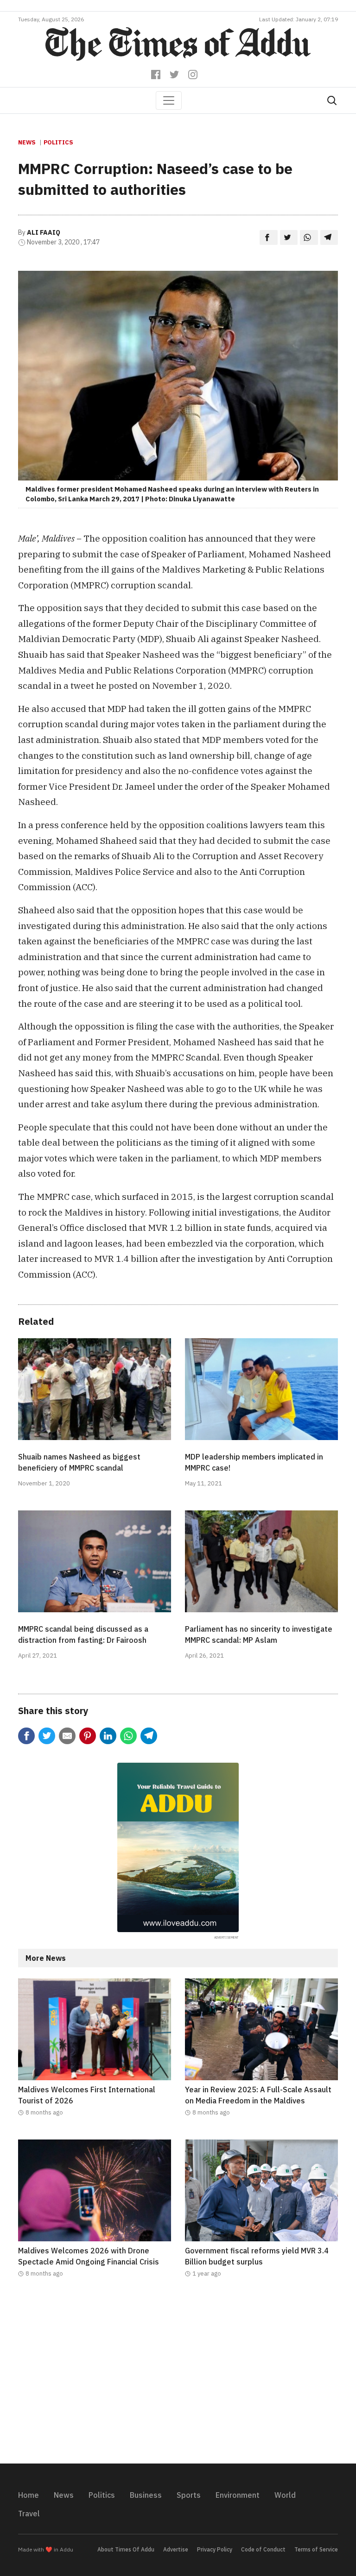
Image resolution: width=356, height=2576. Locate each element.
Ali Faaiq (44, 232)
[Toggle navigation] (169, 100)
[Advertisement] (178, 2376)
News (27, 142)
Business (146, 2495)
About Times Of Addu (126, 2549)
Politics (58, 142)
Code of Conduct (263, 2549)
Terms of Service (316, 2549)
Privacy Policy (215, 2549)
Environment (238, 2495)
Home (29, 2495)
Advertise (176, 2549)
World (285, 2495)
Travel (29, 2514)
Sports (189, 2495)
